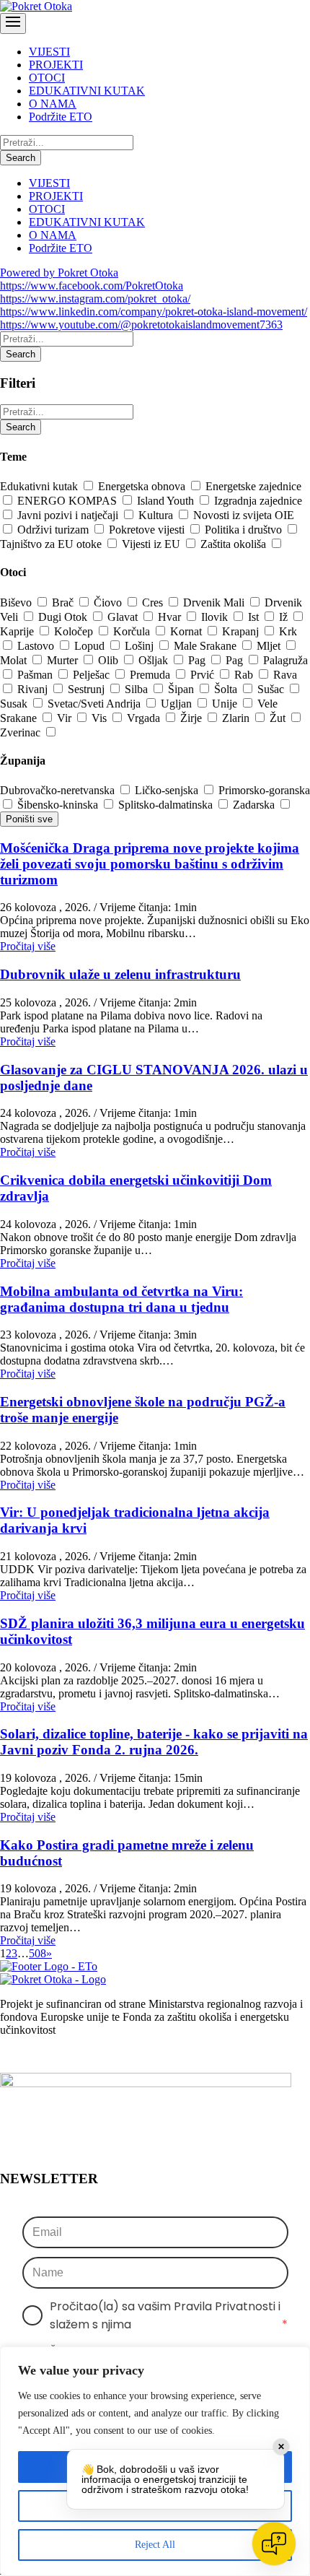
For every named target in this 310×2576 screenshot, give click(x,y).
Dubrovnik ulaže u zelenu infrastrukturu (120, 974)
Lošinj (141, 646)
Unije (226, 704)
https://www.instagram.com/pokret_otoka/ (95, 299)
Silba (138, 689)
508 (37, 1953)
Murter (64, 660)
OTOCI (47, 78)
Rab (245, 675)
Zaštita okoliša (235, 544)
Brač (64, 602)
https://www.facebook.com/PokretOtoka (92, 286)
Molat (15, 660)
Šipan (182, 689)
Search (21, 158)
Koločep (75, 631)
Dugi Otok (64, 617)
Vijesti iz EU (152, 544)
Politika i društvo (245, 530)
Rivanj (34, 689)
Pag (198, 660)
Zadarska (255, 805)
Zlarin (237, 718)
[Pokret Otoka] (36, 6)
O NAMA (53, 104)
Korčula (133, 631)
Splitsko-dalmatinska (167, 805)
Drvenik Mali (215, 602)
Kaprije (18, 631)
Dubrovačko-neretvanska (59, 790)
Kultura (157, 515)
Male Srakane (207, 646)
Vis (101, 718)
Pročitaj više (28, 946)
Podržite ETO (61, 117)
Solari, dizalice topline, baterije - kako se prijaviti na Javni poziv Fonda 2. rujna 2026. (154, 1742)
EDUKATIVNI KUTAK (87, 91)
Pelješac (93, 675)
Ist (255, 617)
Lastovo (37, 646)
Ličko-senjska (168, 790)
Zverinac (22, 732)
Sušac (272, 689)
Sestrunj (88, 689)
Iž (285, 617)
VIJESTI (49, 52)
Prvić (204, 675)
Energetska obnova (143, 486)
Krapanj (242, 631)
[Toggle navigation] (13, 23)
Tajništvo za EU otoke (52, 544)
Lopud (91, 646)
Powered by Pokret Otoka (59, 273)
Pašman (36, 675)
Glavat (124, 617)
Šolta (227, 689)
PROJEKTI (56, 65)
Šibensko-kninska (59, 805)
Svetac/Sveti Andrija (96, 704)
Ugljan (178, 704)
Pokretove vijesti (148, 530)
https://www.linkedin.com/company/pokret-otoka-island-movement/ (154, 312)
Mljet (270, 646)
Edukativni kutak (40, 486)
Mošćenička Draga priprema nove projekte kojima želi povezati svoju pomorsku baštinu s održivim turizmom (150, 864)
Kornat (187, 631)
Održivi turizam (54, 530)
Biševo (17, 602)
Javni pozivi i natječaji (69, 515)
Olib (110, 660)
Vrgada (145, 718)
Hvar (171, 617)
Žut (279, 718)
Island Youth (167, 501)
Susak (15, 704)
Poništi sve (29, 819)
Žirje (192, 718)
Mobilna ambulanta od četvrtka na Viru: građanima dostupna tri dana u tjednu (121, 1299)
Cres (154, 602)
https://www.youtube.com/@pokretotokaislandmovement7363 (141, 325)
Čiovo (109, 602)
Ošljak (155, 660)
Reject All (155, 2545)
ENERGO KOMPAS (68, 501)
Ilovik (216, 617)
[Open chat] (274, 2544)
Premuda (151, 675)
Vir (66, 718)
